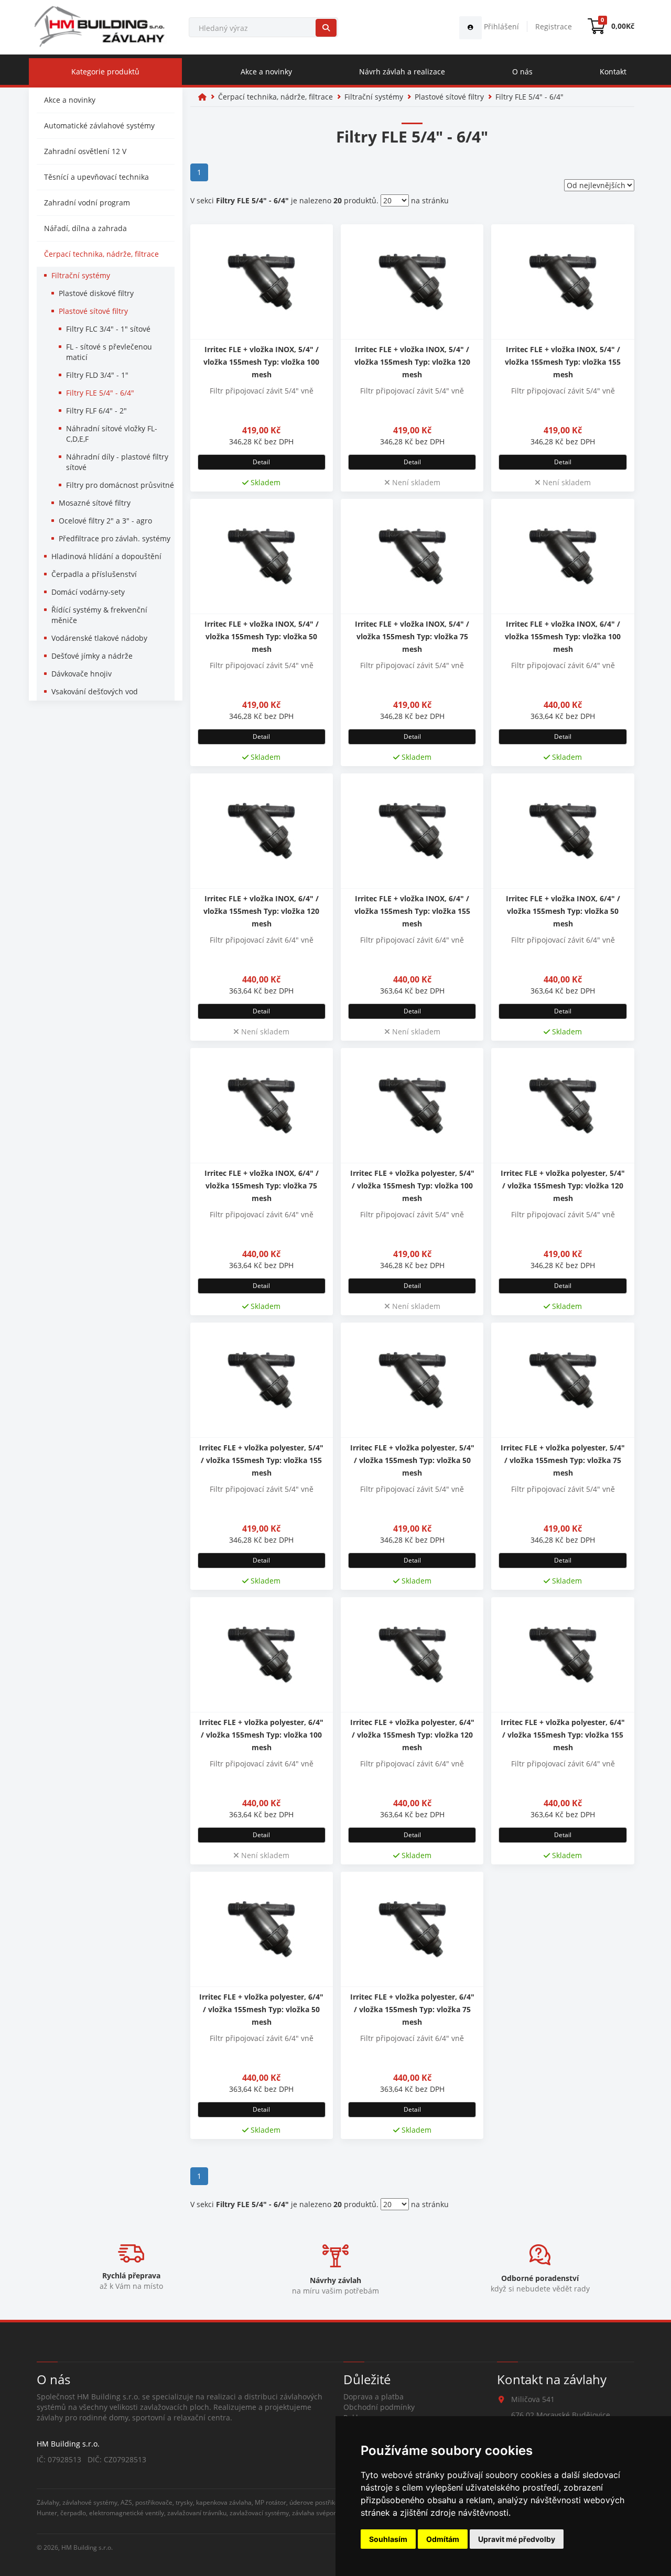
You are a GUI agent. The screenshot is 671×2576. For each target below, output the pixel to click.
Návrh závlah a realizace (402, 72)
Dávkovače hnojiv (82, 674)
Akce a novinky (266, 72)
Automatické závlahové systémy (99, 125)
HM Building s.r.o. (87, 2547)
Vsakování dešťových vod (95, 691)
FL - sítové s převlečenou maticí (109, 352)
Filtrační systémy (81, 275)
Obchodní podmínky (379, 2407)
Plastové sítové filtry (93, 311)
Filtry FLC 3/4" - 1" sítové (108, 329)
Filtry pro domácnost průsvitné (120, 485)
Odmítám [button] (443, 2539)
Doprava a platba (374, 2397)
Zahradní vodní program (87, 203)
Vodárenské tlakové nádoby (99, 638)
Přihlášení (500, 26)
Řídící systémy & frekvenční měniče (99, 615)
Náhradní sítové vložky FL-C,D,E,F (112, 434)
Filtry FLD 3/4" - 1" (97, 375)
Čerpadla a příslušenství (94, 574)
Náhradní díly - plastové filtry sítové (117, 462)
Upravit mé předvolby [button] (517, 2539)
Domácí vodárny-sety (88, 592)
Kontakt (613, 72)
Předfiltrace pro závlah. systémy (115, 538)
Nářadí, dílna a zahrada (85, 228)
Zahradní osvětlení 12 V (85, 151)
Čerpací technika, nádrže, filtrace (101, 254)
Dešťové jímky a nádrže (92, 656)
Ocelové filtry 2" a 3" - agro (105, 521)
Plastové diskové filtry (96, 293)
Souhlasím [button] (388, 2539)
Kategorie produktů (105, 72)
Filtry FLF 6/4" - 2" (96, 411)
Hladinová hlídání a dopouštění (106, 556)
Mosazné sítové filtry (95, 503)
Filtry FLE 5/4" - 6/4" (100, 393)
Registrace (554, 26)
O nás (522, 72)
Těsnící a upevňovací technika (96, 177)
